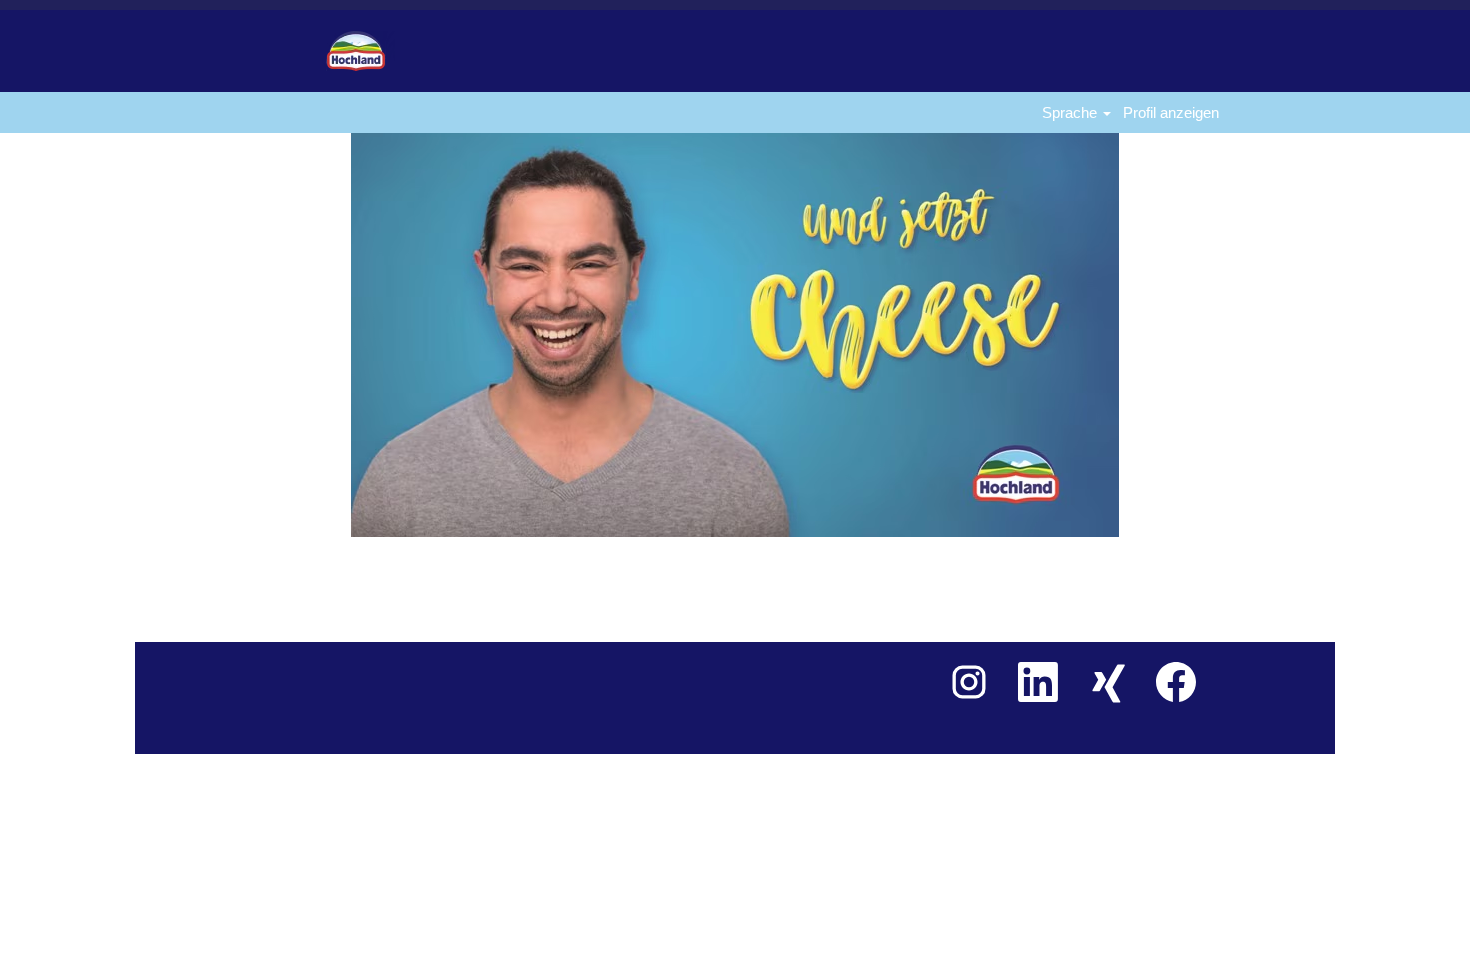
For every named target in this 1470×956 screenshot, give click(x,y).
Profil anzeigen (1171, 112)
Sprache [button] (1071, 112)
